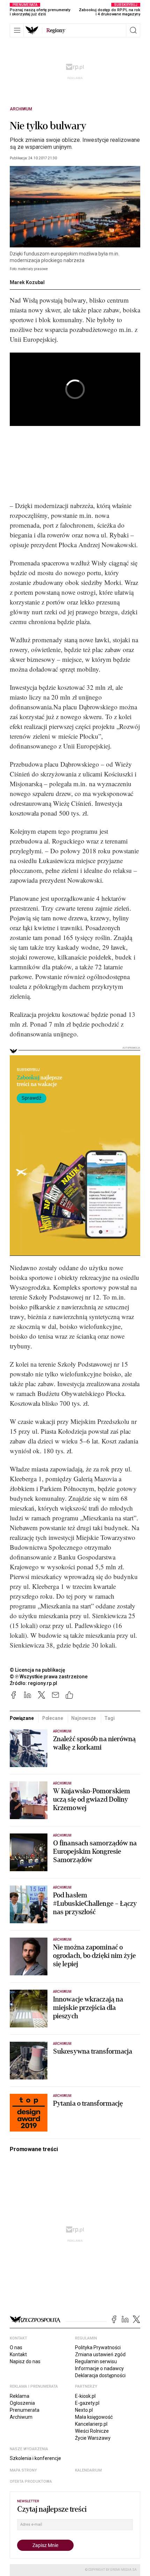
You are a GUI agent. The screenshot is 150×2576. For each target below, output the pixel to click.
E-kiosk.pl (85, 2396)
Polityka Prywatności (98, 2347)
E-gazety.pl (87, 2403)
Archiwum (21, 109)
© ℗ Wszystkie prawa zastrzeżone (49, 1677)
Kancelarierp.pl (91, 2424)
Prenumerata (25, 2410)
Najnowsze (84, 1718)
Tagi (109, 1718)
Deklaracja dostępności (100, 2375)
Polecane (53, 1718)
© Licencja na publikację (38, 1670)
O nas (16, 2347)
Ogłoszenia (22, 2403)
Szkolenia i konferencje (35, 2458)
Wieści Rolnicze (92, 2431)
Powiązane (22, 1718)
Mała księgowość (94, 2417)
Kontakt (18, 2354)
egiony (56, 30)
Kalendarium (88, 2470)
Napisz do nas (25, 2361)
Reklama (20, 2396)
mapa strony (23, 2470)
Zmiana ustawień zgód (100, 2354)
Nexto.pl (84, 2410)
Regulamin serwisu (96, 2361)
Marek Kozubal (27, 282)
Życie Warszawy (93, 2438)
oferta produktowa (31, 2481)
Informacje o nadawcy (99, 2368)
